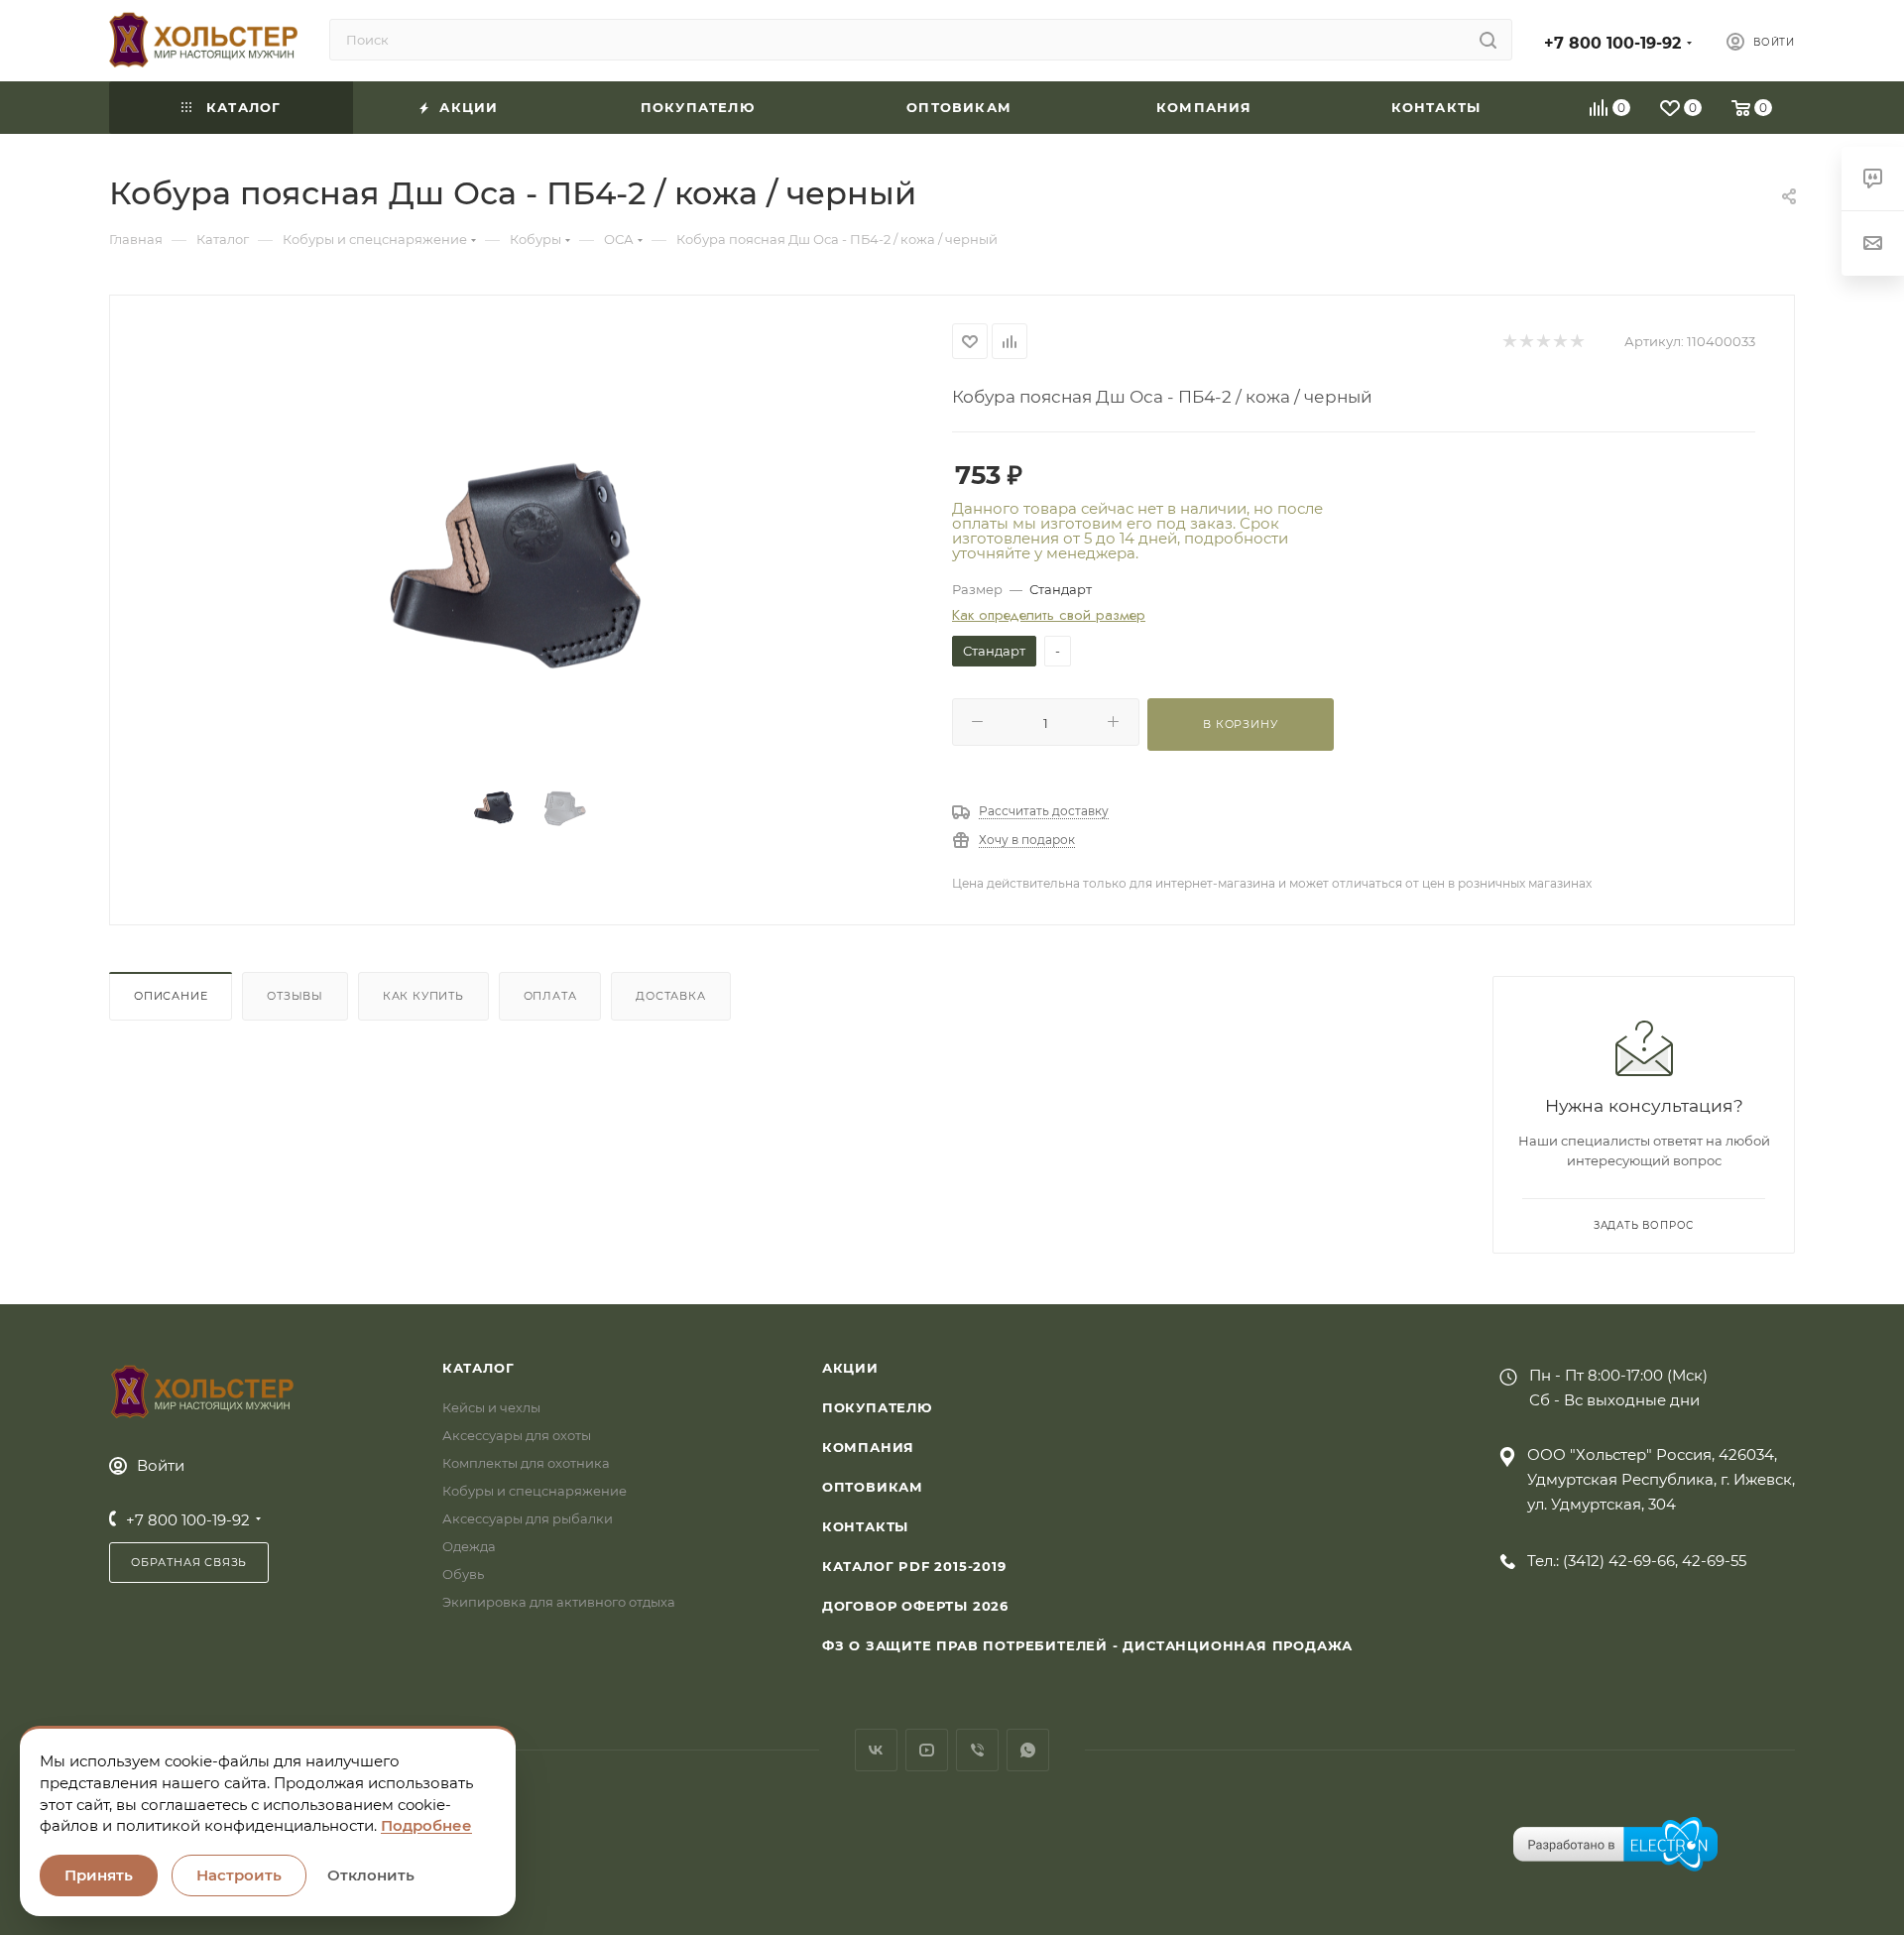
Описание (171, 996)
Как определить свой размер (1049, 615)
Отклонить (371, 1875)
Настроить (239, 1875)
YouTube (927, 1750)
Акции (850, 1368)
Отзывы (295, 996)
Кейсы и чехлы (491, 1407)
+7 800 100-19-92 (1612, 43)
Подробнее (426, 1825)
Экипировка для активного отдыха (559, 1602)
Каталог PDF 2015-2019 (914, 1566)
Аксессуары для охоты (517, 1435)
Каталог (478, 1368)
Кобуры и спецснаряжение (535, 1491)
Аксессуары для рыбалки (528, 1518)
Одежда (469, 1546)
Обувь (463, 1574)
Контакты (865, 1526)
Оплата (550, 996)
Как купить (423, 996)
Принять (99, 1875)
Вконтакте (876, 1750)
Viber (977, 1750)
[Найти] (1488, 40)
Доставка (670, 996)
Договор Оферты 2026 (915, 1606)
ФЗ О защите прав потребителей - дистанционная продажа (1087, 1645)
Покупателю (877, 1407)
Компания (868, 1447)
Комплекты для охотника (526, 1463)
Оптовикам (873, 1487)
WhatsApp (1028, 1750)
